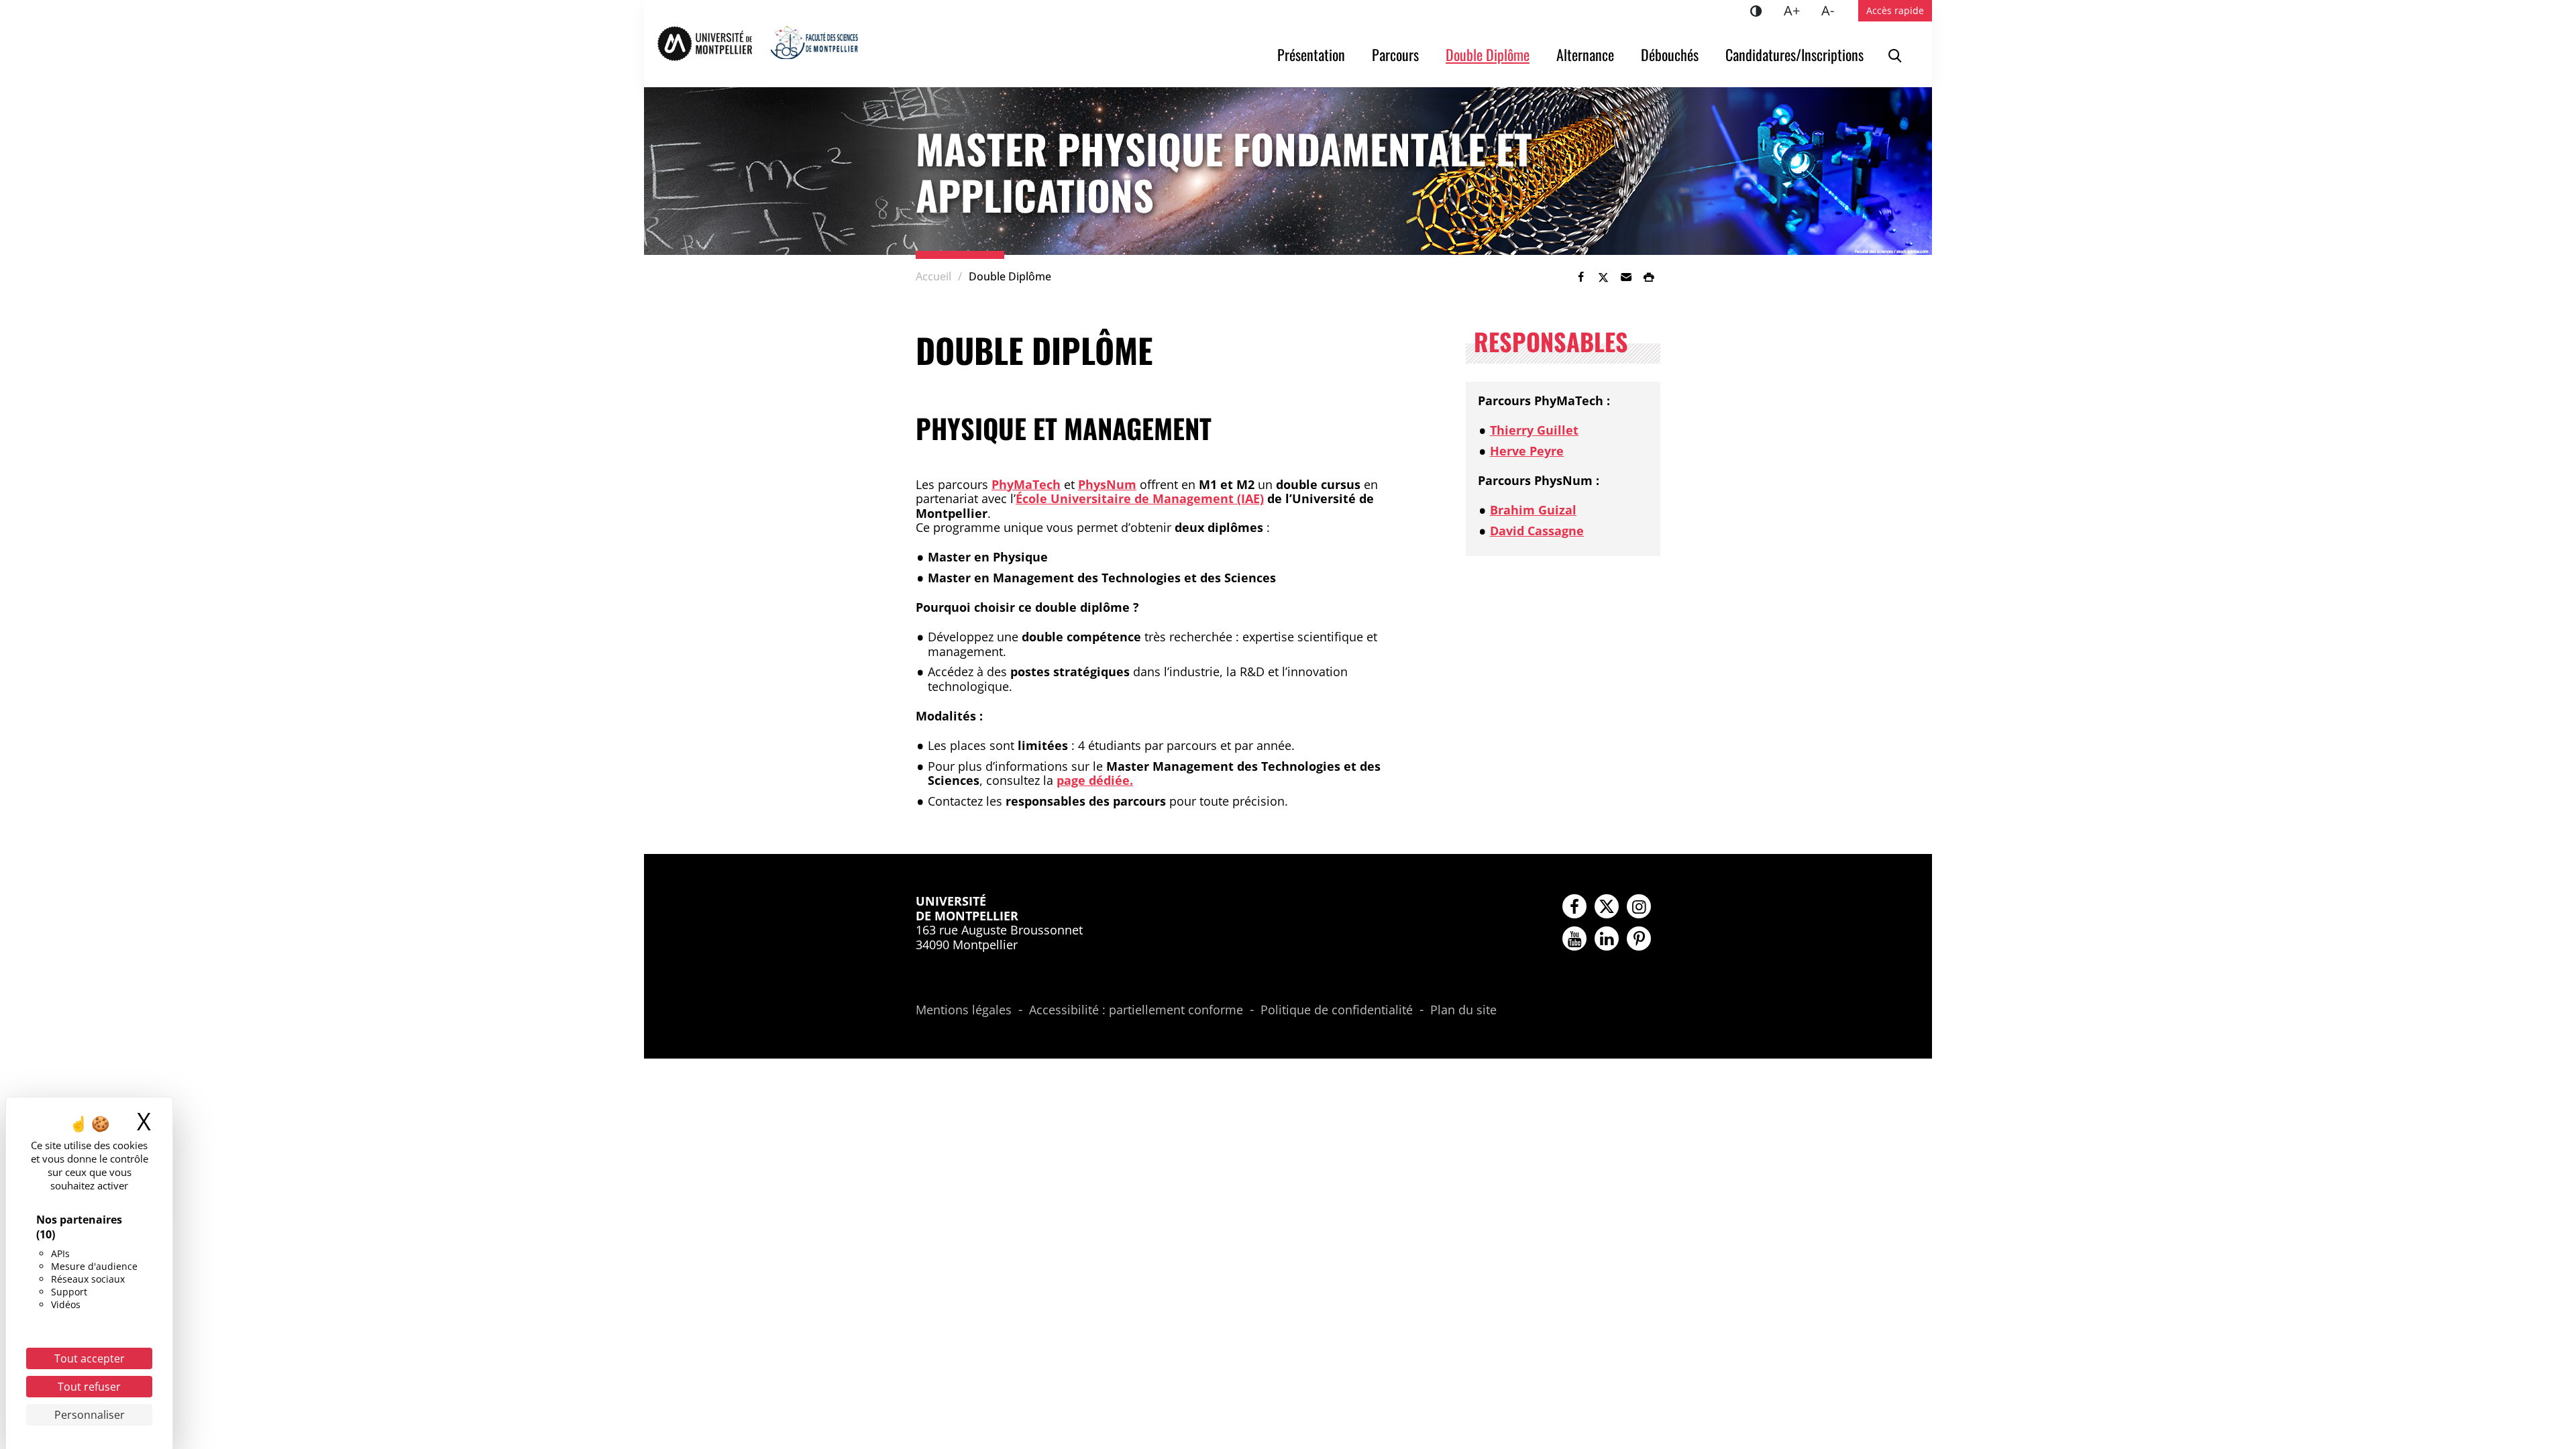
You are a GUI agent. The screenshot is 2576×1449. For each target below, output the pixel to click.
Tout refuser (89, 1387)
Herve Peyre (1527, 451)
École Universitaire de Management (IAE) (1140, 498)
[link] (1580, 277)
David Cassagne (1537, 531)
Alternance (1585, 54)
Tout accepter (90, 1358)
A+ (1797, 10)
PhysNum (1107, 484)
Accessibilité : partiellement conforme (1136, 1010)
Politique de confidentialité (1337, 1010)
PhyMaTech (1026, 484)
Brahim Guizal (1533, 510)
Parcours (1395, 54)
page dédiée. (1095, 780)
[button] (1626, 277)
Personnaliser (90, 1415)
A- (1833, 10)
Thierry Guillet (1534, 430)
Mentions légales (964, 1010)
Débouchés (1670, 54)
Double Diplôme (1488, 54)
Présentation (1311, 54)
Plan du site (1463, 1010)
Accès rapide (1895, 10)
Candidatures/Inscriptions (1794, 54)
